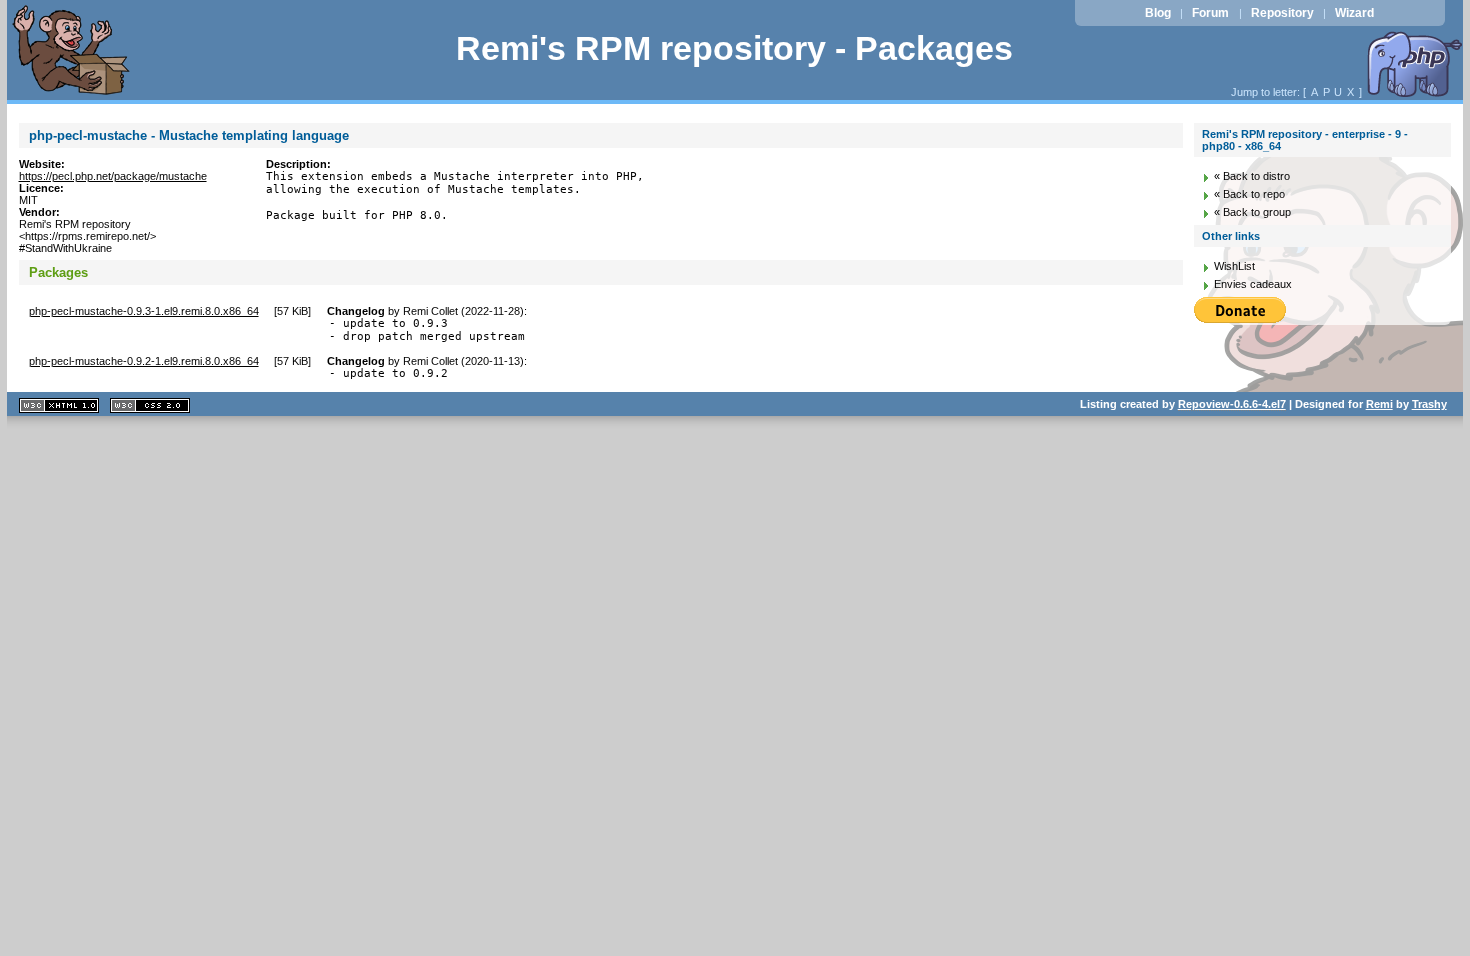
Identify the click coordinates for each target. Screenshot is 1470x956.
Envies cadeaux (1253, 284)
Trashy (1429, 404)
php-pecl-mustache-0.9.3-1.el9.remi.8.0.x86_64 (144, 311)
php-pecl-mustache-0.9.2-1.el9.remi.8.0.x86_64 (144, 361)
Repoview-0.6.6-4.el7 (1232, 404)
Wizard (1354, 13)
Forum (1210, 13)
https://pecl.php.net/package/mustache (113, 176)
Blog (1158, 13)
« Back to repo (1249, 194)
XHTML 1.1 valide (59, 405)
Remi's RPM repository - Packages (734, 48)
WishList (1234, 266)
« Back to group (1252, 212)
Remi (1379, 404)
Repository (1282, 13)
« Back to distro (1252, 176)
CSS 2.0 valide (150, 405)
